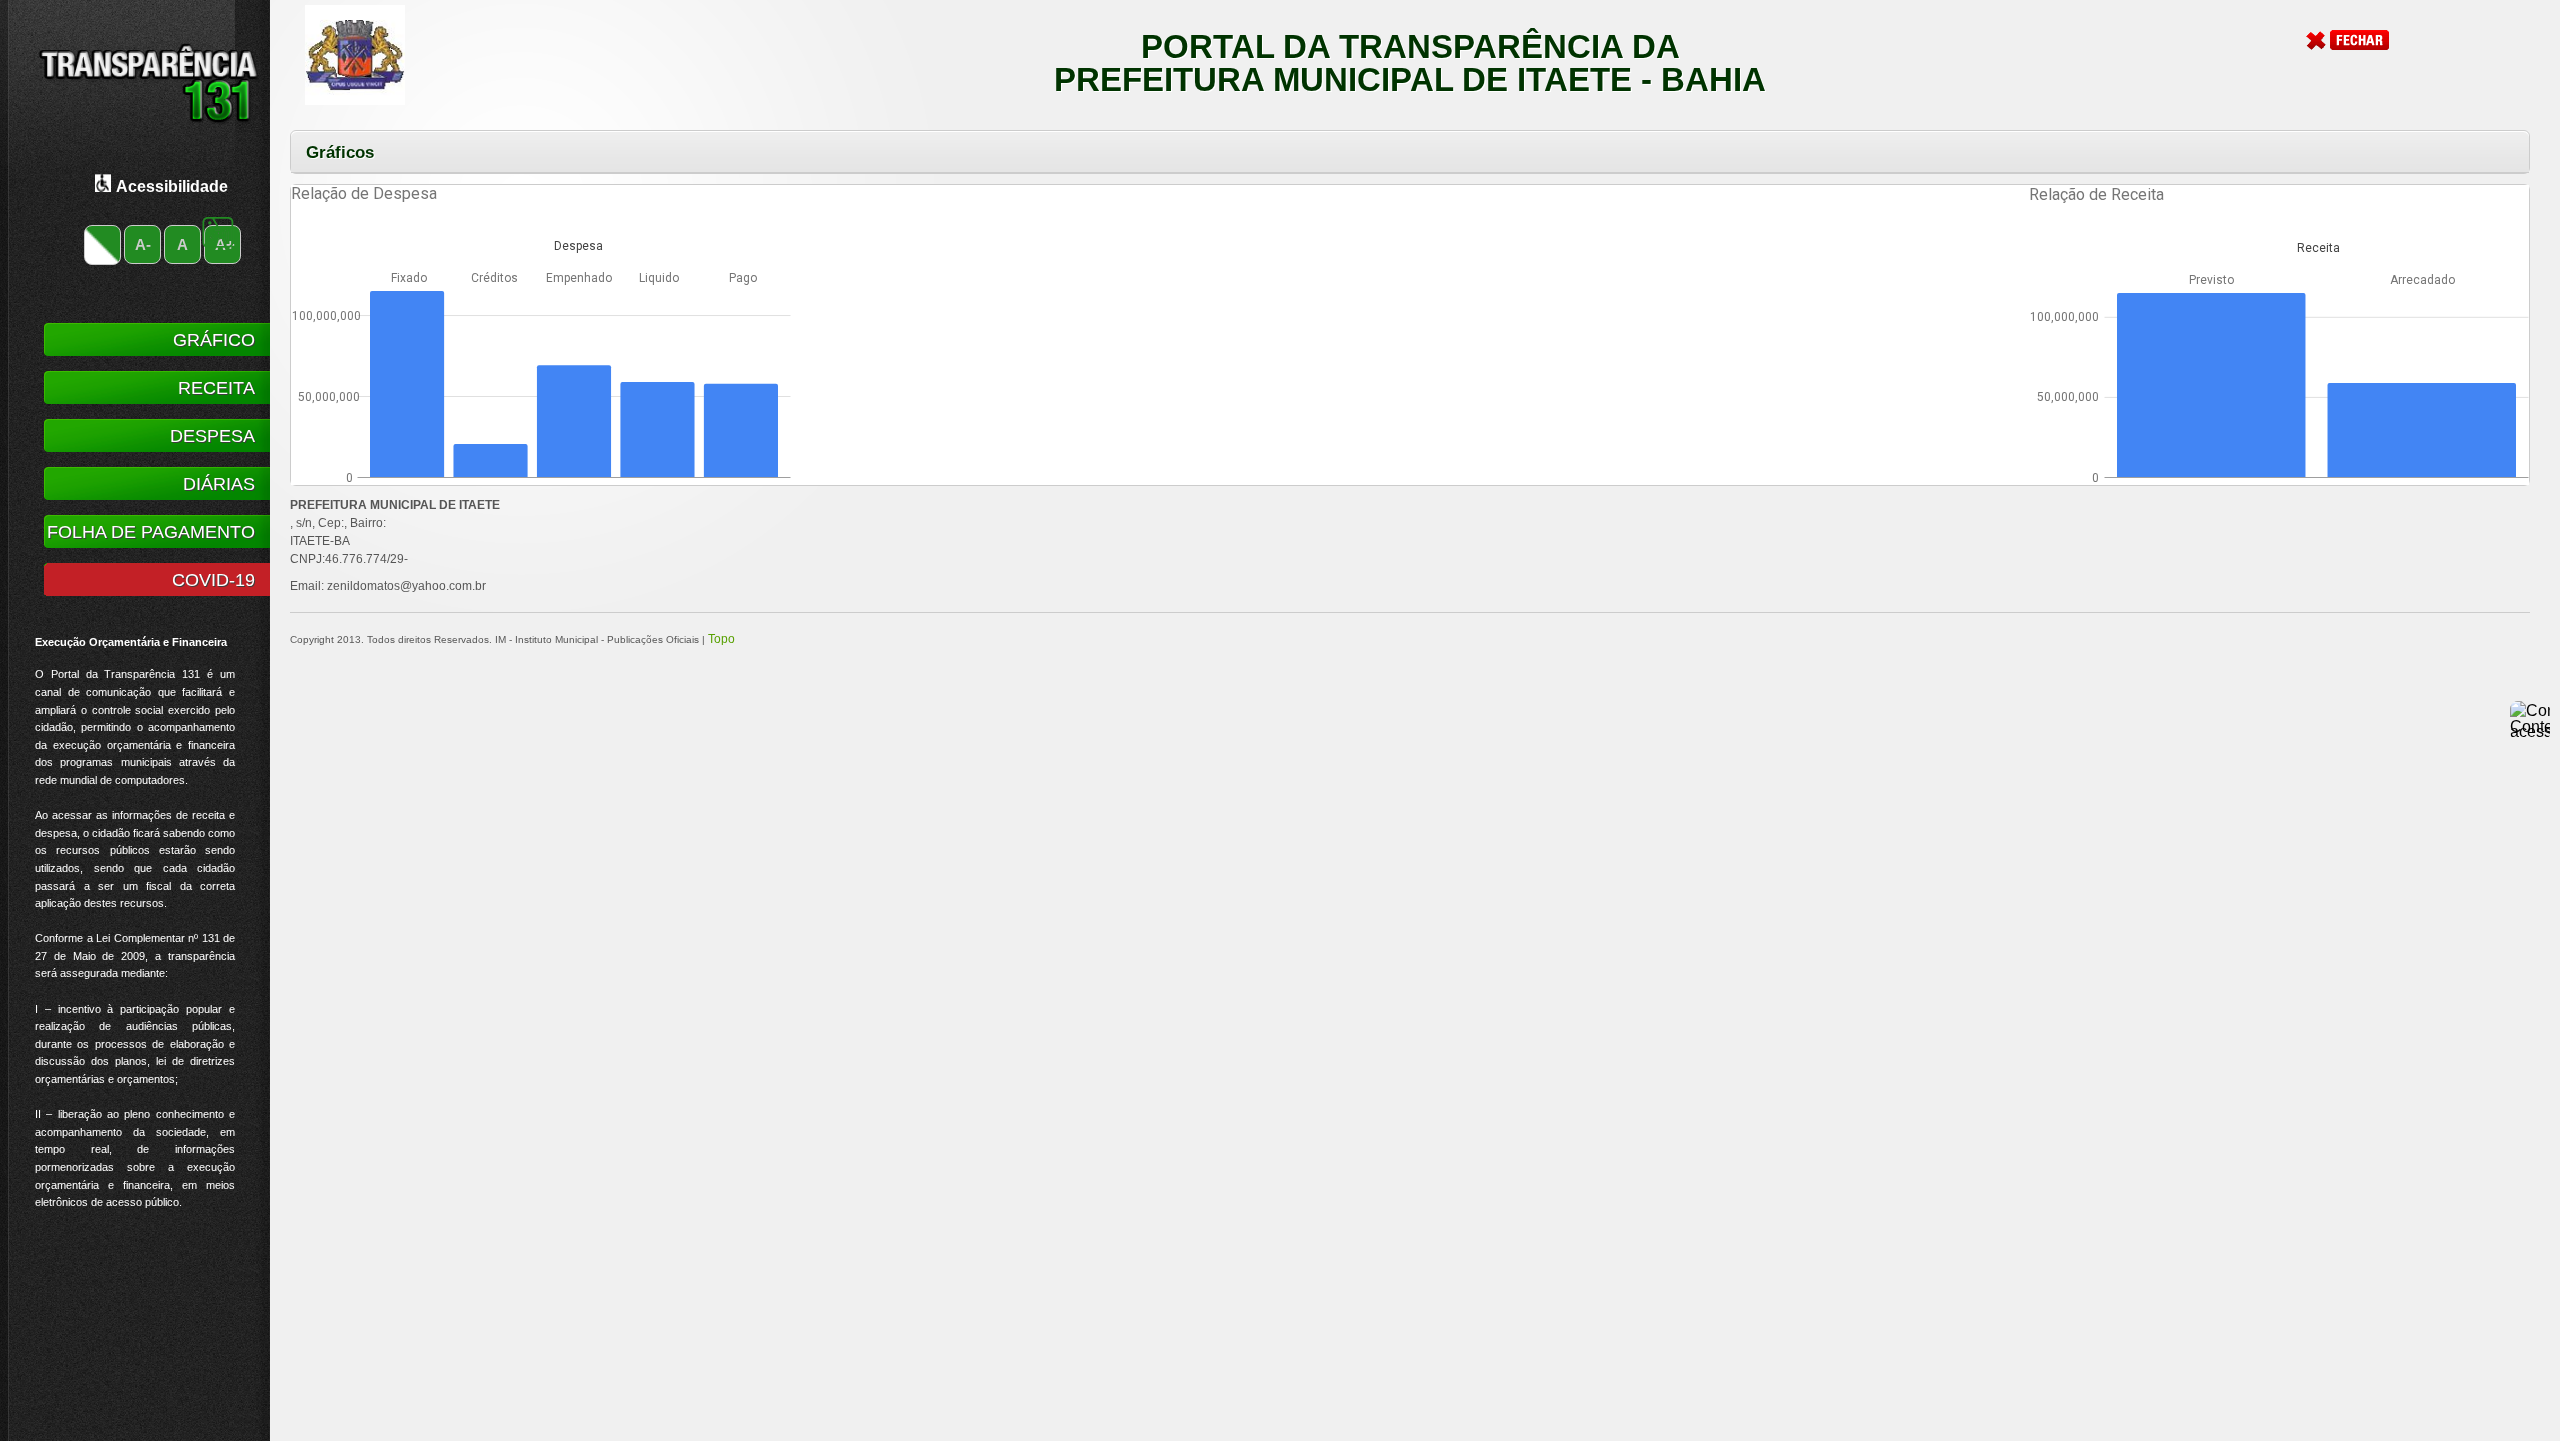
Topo (721, 639)
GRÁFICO (214, 340)
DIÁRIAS (219, 484)
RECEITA (216, 388)
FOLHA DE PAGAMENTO (151, 532)
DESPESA (212, 436)
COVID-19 (213, 580)
